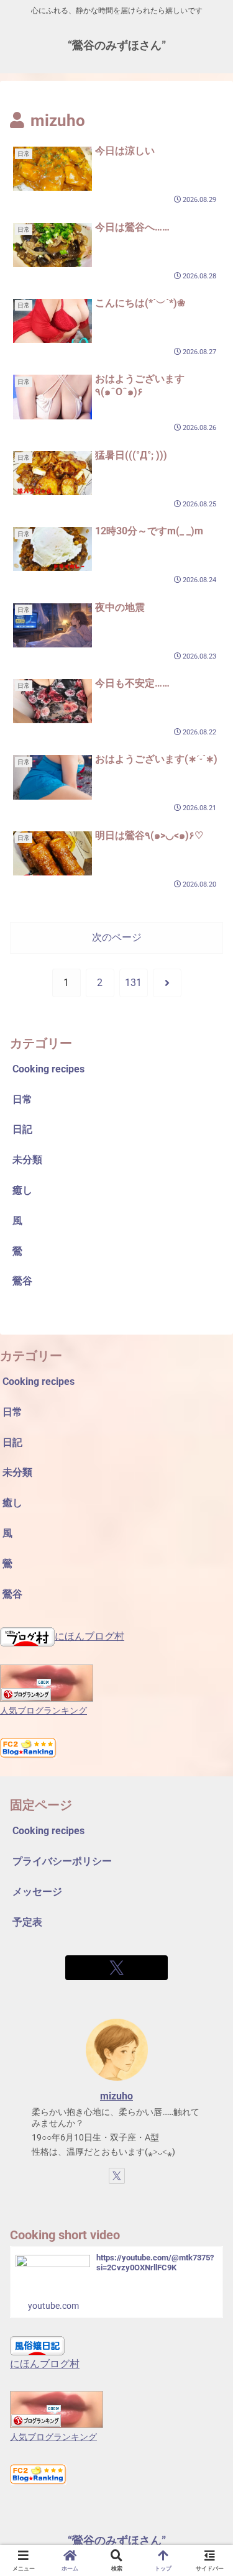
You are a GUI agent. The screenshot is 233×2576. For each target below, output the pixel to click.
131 (133, 983)
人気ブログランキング (43, 1711)
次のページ (117, 937)
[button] (208, 1892)
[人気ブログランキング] (47, 1682)
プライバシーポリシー (62, 1861)
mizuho (116, 2096)
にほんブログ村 (89, 1636)
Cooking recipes (48, 1831)
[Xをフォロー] (116, 1968)
